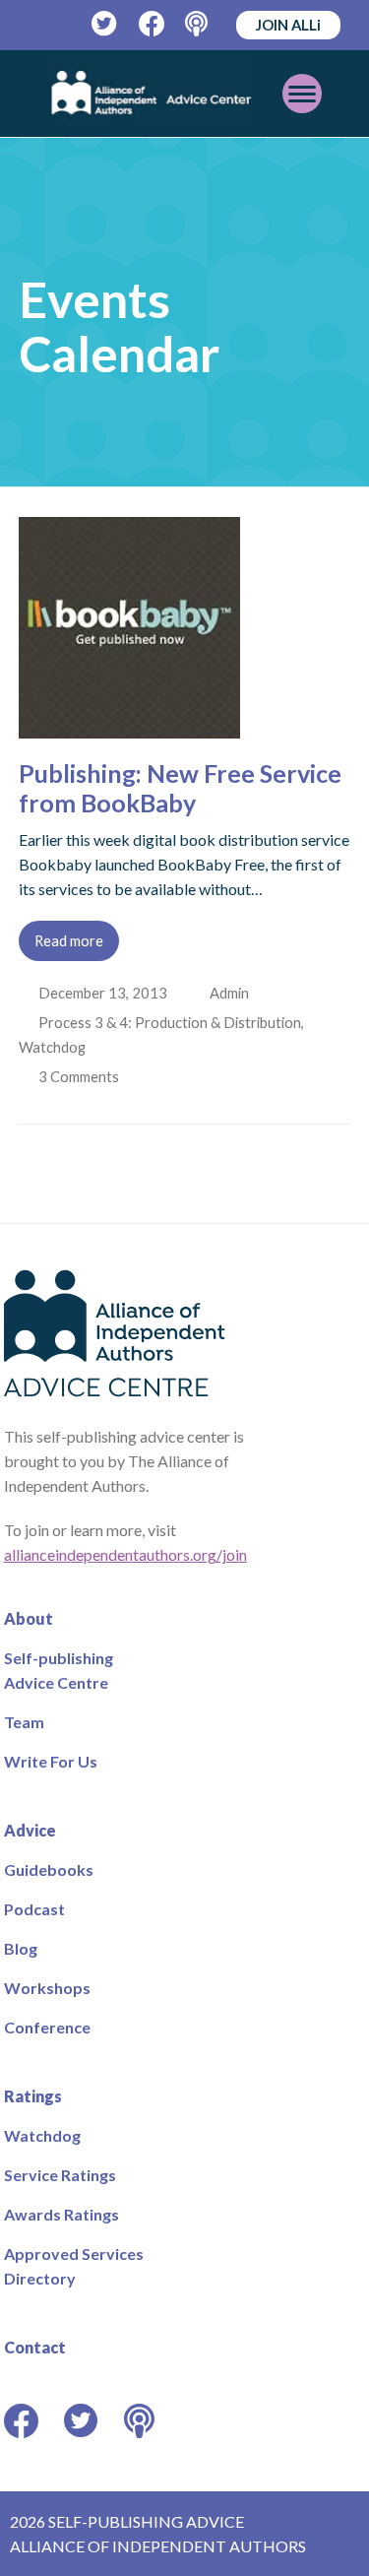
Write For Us (51, 1761)
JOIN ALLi (288, 25)
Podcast (34, 1909)
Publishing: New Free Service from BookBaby (180, 788)
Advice (30, 1830)
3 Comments (82, 1076)
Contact (35, 2347)
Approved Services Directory (74, 2266)
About (29, 1618)
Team (24, 1722)
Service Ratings (60, 2175)
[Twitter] (105, 24)
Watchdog (52, 1047)
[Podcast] (198, 24)
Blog (21, 1948)
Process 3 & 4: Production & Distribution (172, 1022)
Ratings (33, 2096)
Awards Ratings (61, 2214)
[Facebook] (152, 24)
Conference (47, 2027)
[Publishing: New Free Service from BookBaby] (129, 726)
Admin (231, 993)
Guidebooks (49, 1869)
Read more (69, 940)
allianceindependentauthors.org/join (125, 1554)
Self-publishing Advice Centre (59, 1670)
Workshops (47, 1988)
